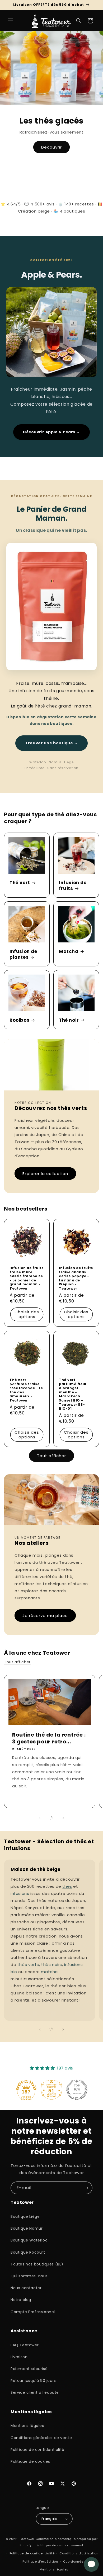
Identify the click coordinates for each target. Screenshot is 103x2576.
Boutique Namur (27, 2228)
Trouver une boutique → (51, 743)
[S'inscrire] (86, 2188)
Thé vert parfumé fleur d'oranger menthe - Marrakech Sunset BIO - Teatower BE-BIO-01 (73, 1394)
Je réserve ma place (45, 1616)
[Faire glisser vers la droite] (63, 1818)
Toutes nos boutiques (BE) (37, 2264)
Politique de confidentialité (38, 2450)
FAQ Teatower (25, 2345)
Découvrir (51, 147)
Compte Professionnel (33, 2312)
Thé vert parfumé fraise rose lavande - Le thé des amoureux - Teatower (26, 1390)
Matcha (69, 951)
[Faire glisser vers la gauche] (40, 1818)
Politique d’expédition (40, 2562)
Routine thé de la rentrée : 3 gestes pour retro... (49, 1738)
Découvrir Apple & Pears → (51, 432)
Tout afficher (51, 1456)
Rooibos (19, 1020)
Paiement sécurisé (29, 2369)
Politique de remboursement (60, 2545)
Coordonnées (74, 2562)
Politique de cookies (30, 2461)
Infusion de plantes (23, 954)
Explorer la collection (45, 1174)
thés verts (28, 1965)
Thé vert (20, 883)
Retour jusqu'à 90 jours (33, 2381)
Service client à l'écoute (35, 2392)
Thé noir (69, 1020)
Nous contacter (26, 2288)
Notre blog (21, 2300)
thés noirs (52, 1965)
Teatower (27, 2539)
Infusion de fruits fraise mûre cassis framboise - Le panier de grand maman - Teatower (27, 1278)
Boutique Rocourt (28, 2252)
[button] (11, 21)
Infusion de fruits (73, 886)
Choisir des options (27, 1314)
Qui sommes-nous (29, 2276)
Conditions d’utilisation (79, 2553)
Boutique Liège (25, 2216)
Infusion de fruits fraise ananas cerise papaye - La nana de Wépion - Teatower (76, 1278)
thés (67, 1886)
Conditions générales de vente (41, 2438)
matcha (49, 1972)
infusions (20, 1893)
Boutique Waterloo (29, 2240)
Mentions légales (27, 2426)
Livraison (19, 2357)
